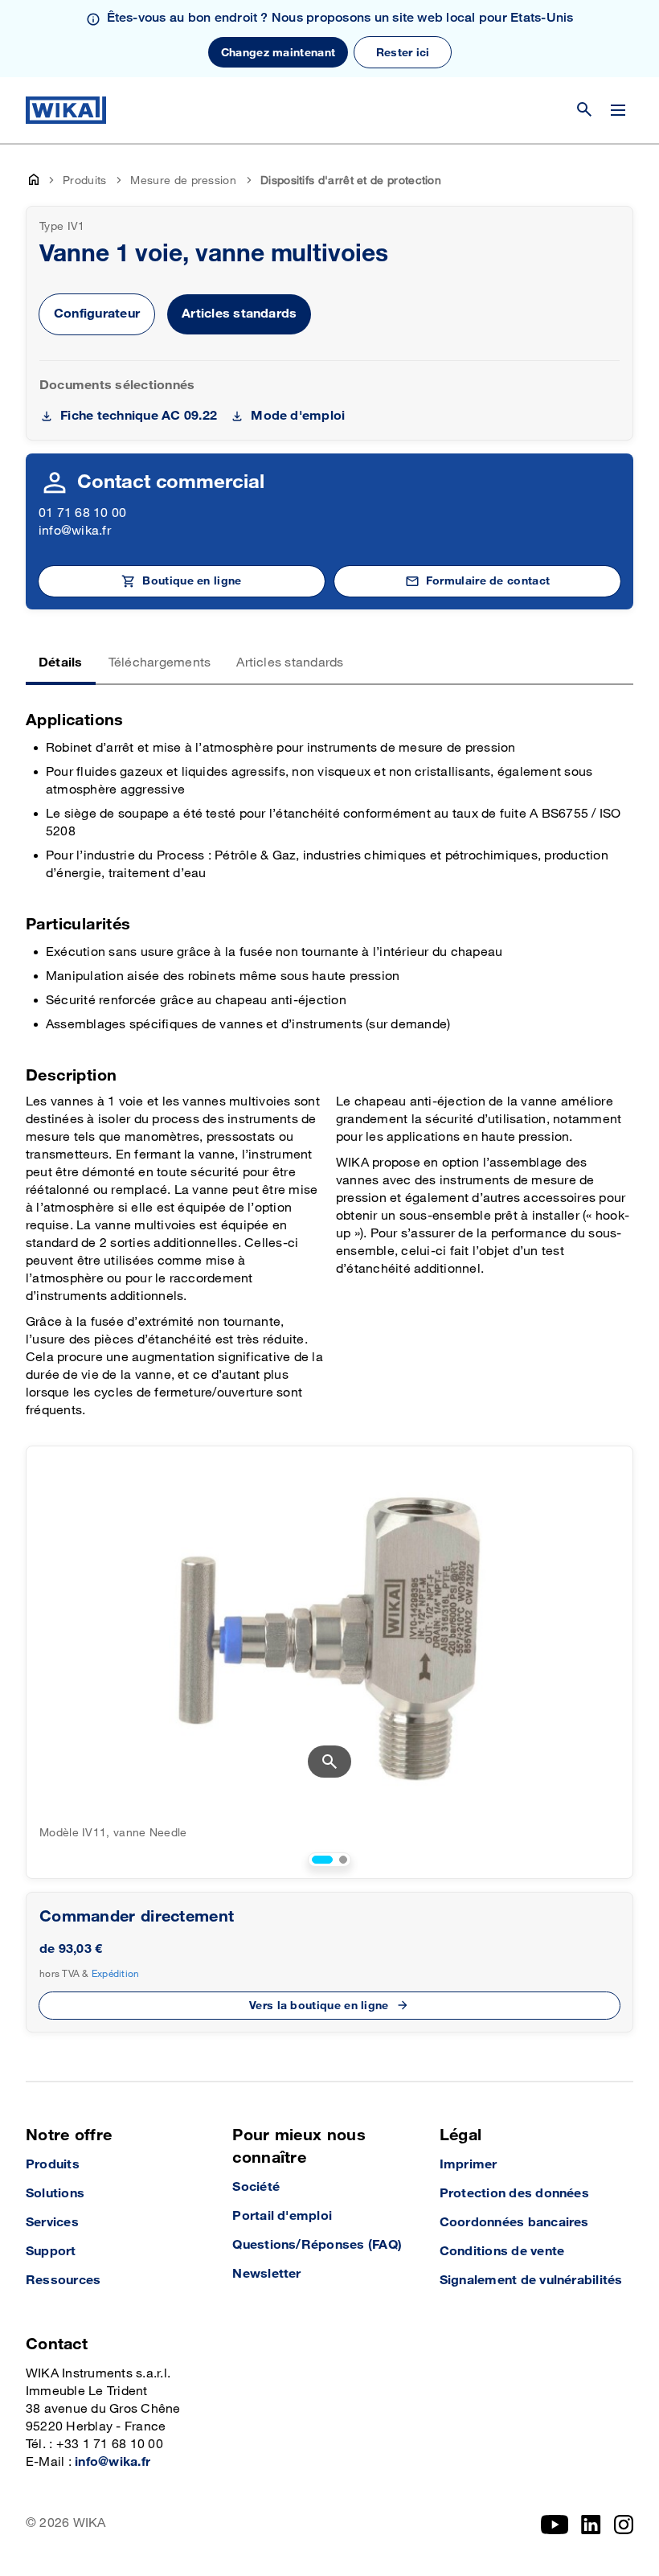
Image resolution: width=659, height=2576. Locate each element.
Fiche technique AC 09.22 (139, 416)
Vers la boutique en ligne (319, 2006)
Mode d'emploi (298, 416)
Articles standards (239, 314)
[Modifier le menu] (618, 110)
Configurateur (97, 314)
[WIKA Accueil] (66, 110)
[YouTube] (555, 2525)
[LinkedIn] (591, 2525)
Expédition (116, 1974)
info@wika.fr (75, 531)
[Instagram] (624, 2525)
